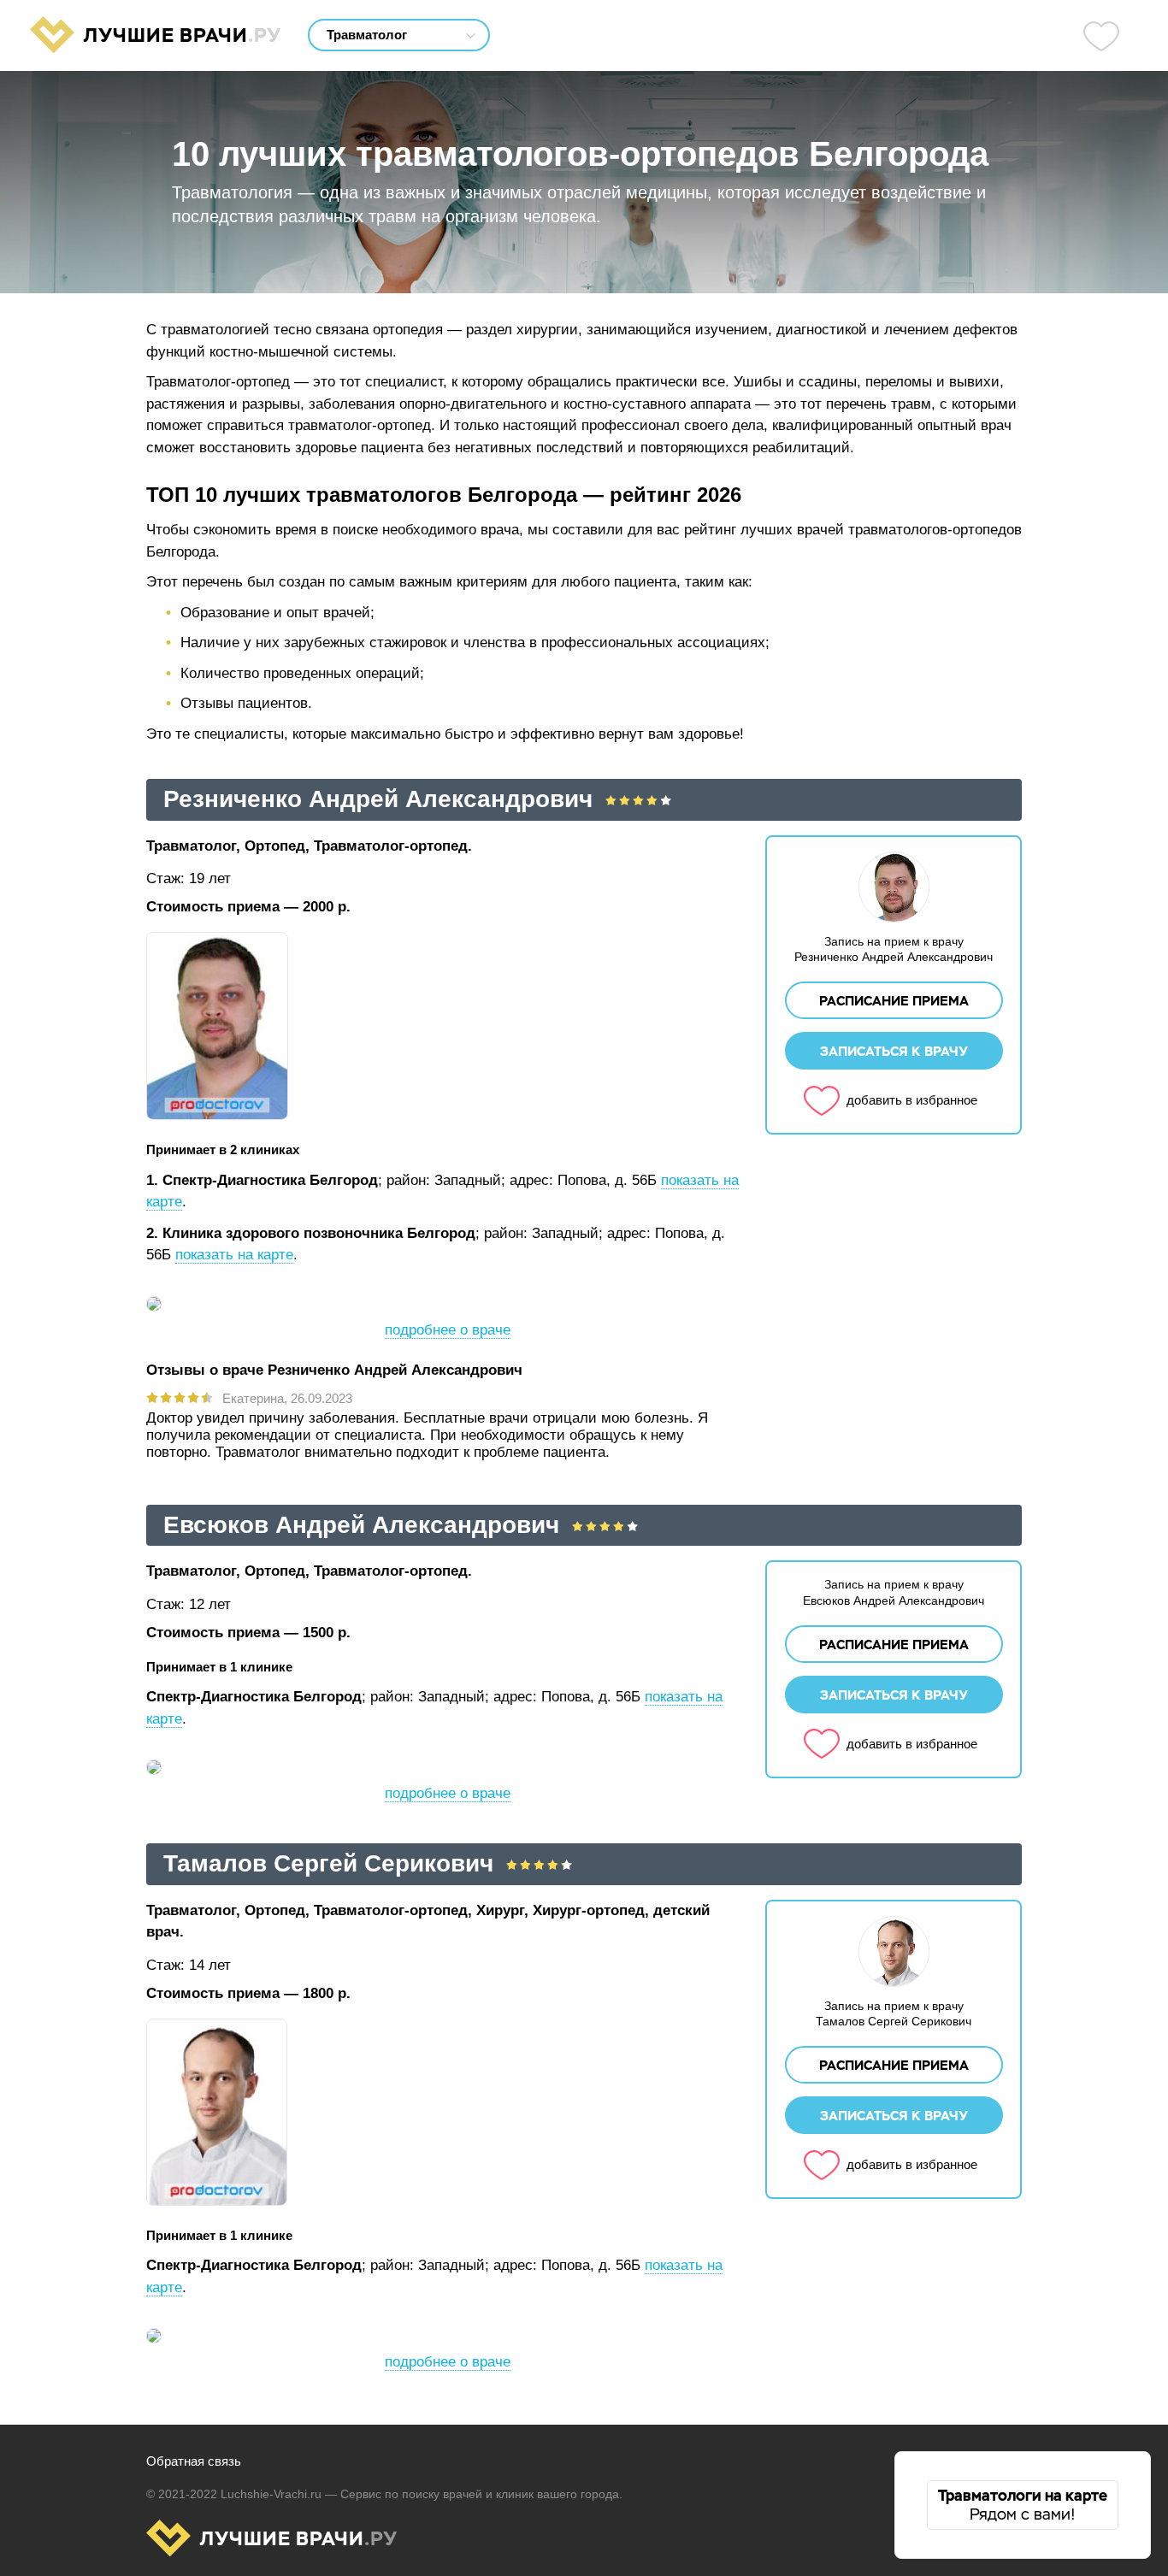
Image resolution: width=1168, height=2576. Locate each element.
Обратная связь (194, 2461)
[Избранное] (1101, 36)
